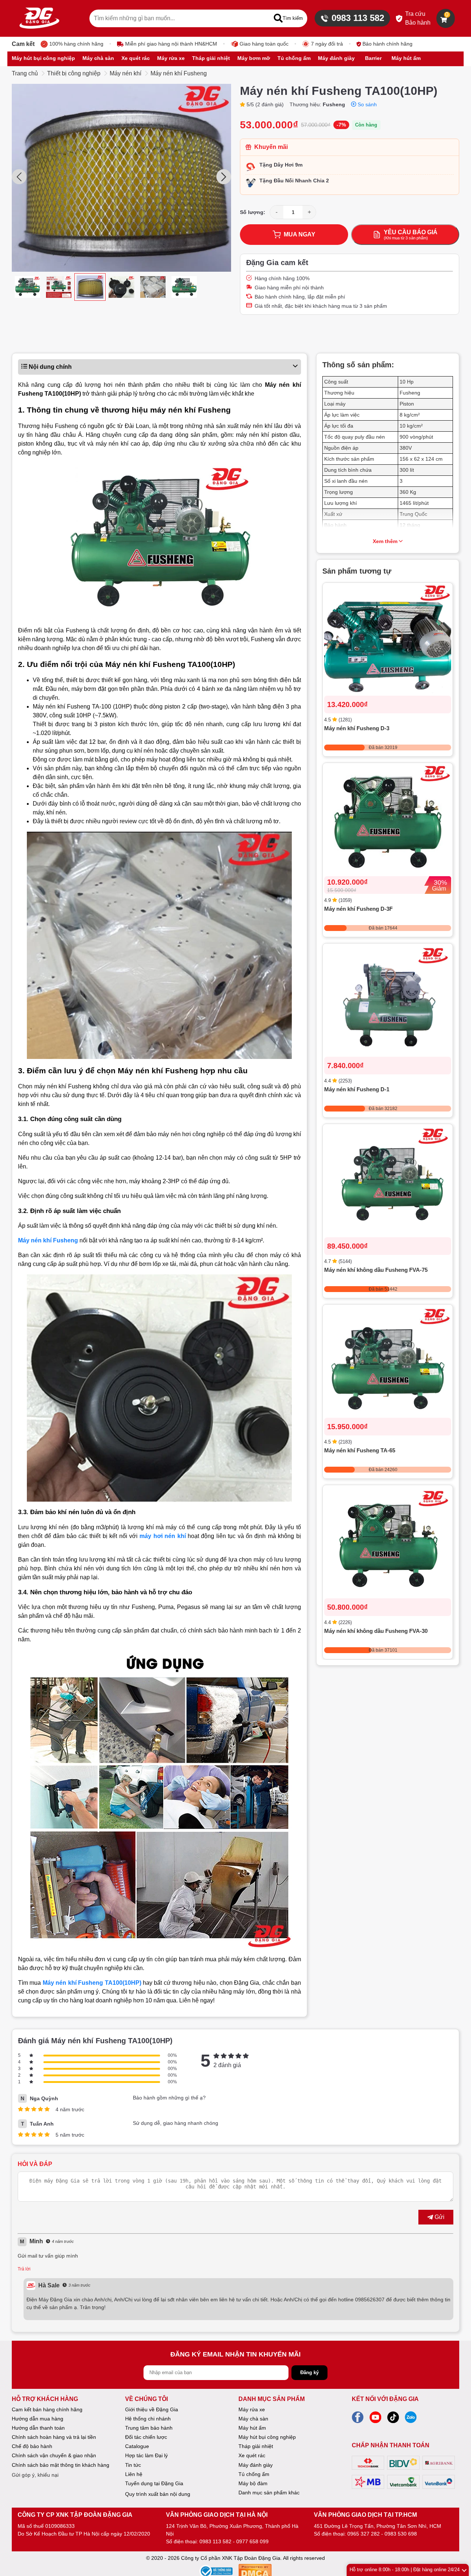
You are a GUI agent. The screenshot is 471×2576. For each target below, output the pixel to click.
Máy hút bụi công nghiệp (267, 2437)
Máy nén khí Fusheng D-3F (358, 909)
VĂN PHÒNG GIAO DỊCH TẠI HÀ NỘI (217, 2515)
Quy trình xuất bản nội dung (158, 2494)
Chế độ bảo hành (32, 2446)
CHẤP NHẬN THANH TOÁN (391, 2445)
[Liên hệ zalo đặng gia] (411, 2419)
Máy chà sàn (253, 2419)
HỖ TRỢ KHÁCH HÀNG (45, 2399)
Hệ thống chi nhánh (148, 2419)
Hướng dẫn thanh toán (38, 2428)
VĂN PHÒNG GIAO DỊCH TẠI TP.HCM (365, 2515)
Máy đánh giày (256, 2465)
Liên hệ (134, 2474)
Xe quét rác (252, 2455)
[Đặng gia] (39, 18)
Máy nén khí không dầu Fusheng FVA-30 (376, 1631)
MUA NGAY (300, 234)
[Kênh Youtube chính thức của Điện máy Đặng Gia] (375, 2419)
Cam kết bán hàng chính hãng (47, 2409)
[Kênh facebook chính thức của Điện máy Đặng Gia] (358, 2419)
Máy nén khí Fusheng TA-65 (360, 1451)
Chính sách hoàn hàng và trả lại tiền (54, 2437)
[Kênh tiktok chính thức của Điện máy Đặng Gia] (393, 2419)
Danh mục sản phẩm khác (269, 2493)
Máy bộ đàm (253, 2483)
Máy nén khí (125, 73)
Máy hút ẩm (252, 2428)
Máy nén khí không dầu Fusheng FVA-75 (376, 1270)
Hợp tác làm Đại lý (146, 2455)
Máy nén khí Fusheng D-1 (357, 1090)
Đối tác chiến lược (146, 2437)
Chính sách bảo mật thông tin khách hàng (61, 2465)
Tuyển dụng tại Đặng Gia (154, 2483)
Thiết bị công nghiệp (74, 73)
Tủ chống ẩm (254, 2474)
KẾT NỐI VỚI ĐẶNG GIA (385, 2399)
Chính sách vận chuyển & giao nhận (54, 2455)
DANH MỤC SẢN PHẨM (272, 2399)
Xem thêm (385, 541)
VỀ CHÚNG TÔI (146, 2399)
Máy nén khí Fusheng (179, 73)
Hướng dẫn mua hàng (38, 2419)
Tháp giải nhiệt (256, 2446)
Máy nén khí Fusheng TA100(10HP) (92, 1983)
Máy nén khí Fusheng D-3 (357, 729)
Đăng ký (309, 2372)
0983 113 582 (358, 18)
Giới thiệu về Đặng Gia (152, 2409)
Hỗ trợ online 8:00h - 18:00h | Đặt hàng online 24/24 (405, 2570)
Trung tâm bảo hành (149, 2428)
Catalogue (137, 2446)
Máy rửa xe (252, 2409)
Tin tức (133, 2465)
